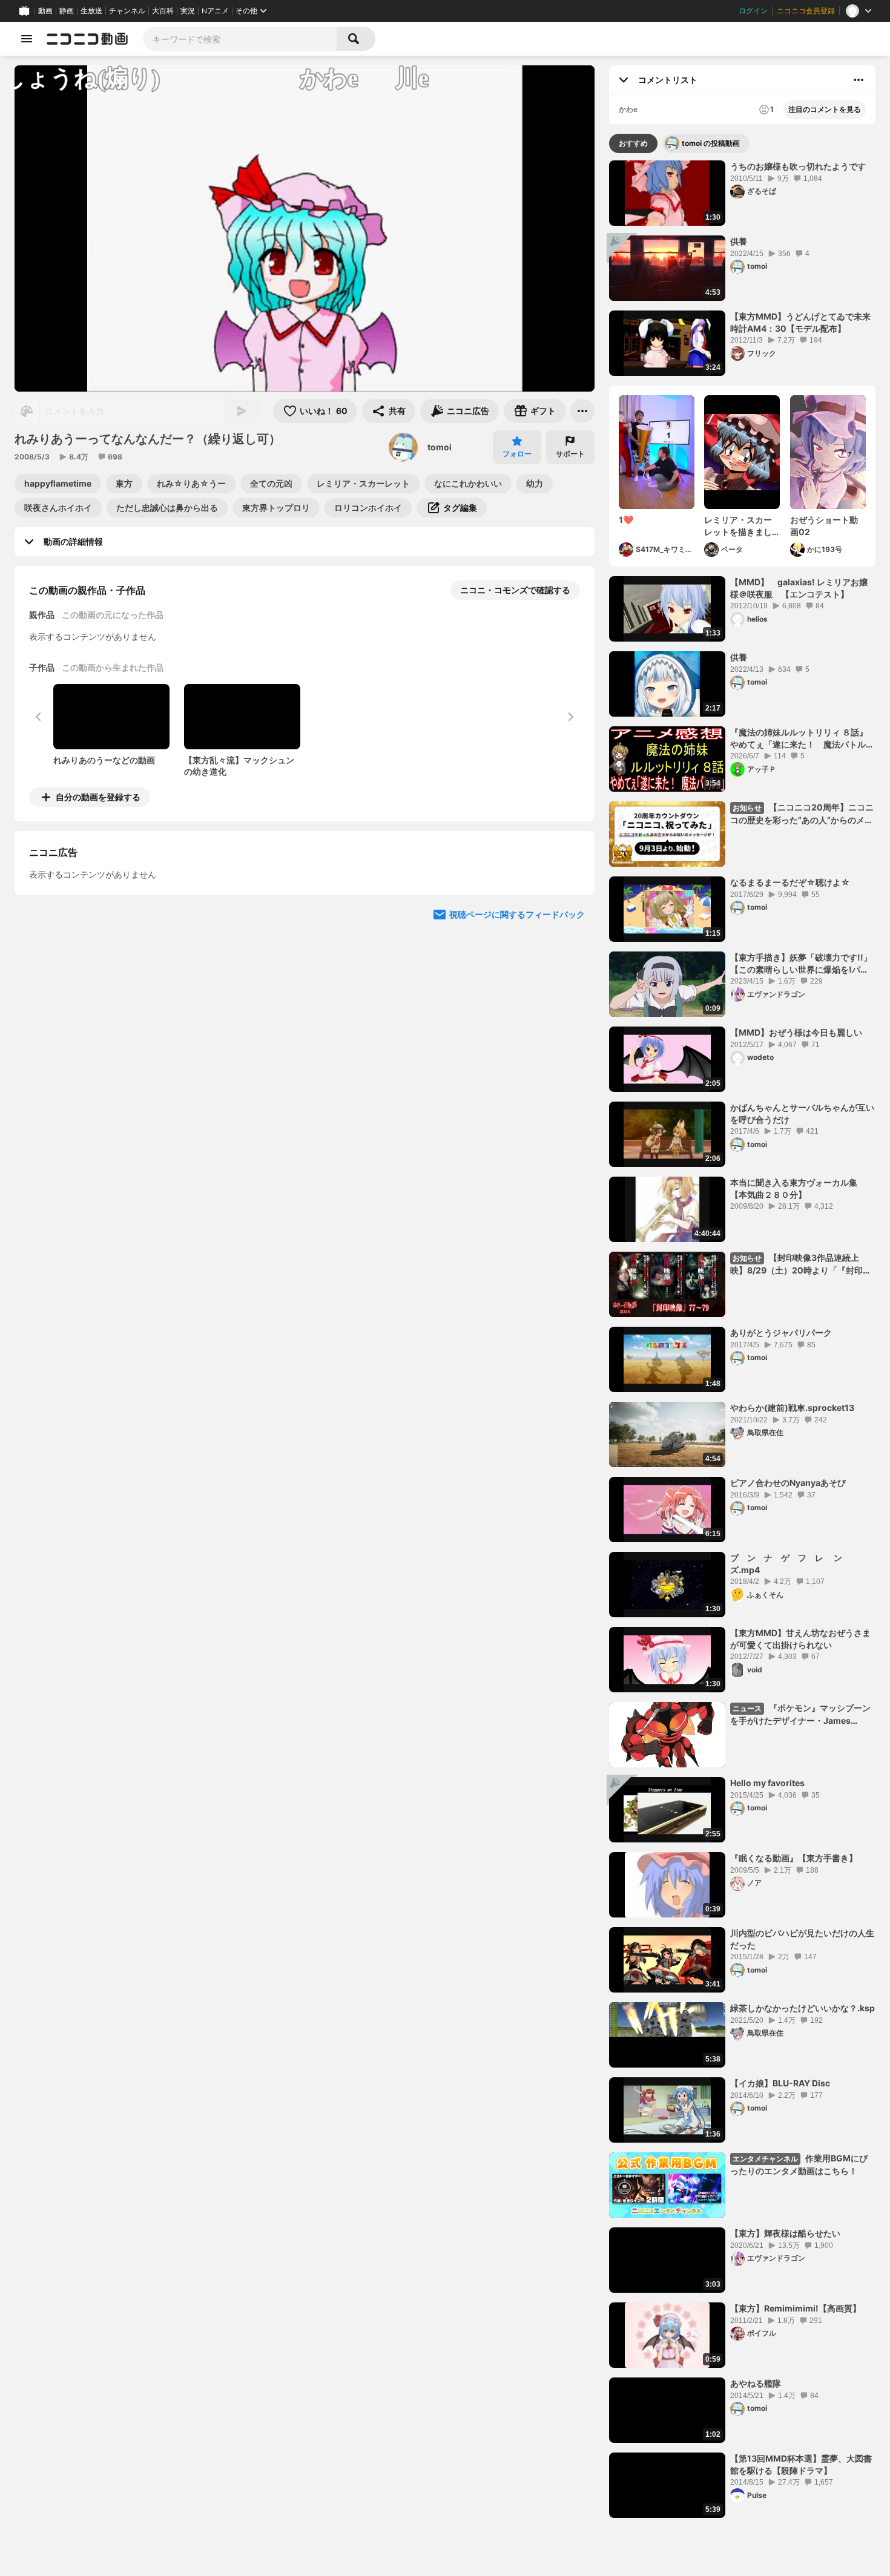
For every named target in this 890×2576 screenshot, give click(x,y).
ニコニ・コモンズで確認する (515, 590)
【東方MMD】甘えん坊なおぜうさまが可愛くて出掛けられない (800, 1639)
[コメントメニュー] (859, 80)
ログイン (753, 11)
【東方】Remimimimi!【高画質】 (796, 2308)
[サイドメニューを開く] (27, 39)
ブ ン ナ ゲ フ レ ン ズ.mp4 (790, 1564)
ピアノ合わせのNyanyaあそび (788, 1483)
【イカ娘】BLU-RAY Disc (780, 2083)
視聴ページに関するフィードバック (517, 1025)
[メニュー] (582, 411)
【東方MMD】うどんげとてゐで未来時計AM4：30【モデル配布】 (800, 322)
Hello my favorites (767, 1783)
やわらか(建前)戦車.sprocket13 (792, 1408)
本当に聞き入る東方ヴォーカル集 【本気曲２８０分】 (798, 1188)
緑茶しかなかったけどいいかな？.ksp (803, 2008)
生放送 (91, 11)
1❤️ (626, 520)
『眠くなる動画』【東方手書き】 (794, 1858)
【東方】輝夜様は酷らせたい (785, 2233)
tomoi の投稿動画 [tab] (711, 143)
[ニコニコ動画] (87, 39)
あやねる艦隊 (756, 2383)
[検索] (356, 39)
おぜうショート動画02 (824, 526)
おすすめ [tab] (633, 143)
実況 (188, 11)
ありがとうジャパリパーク (781, 1332)
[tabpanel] (742, 1339)
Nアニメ (215, 11)
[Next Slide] (570, 910)
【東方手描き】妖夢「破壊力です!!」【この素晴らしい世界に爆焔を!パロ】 (801, 964)
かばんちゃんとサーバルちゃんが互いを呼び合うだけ (802, 1113)
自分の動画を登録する (98, 797)
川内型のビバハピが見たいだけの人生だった (802, 1939)
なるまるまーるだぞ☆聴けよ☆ (790, 882)
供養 (739, 241)
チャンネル (127, 11)
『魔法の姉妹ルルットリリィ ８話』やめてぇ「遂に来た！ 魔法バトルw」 (799, 738)
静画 (67, 11)
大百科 (163, 11)
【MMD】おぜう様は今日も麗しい (796, 1032)
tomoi (440, 447)
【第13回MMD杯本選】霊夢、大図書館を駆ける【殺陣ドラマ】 (801, 2464)
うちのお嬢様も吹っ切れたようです (798, 166)
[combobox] (240, 39)
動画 (45, 11)
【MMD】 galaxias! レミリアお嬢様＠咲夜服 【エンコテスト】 (799, 588)
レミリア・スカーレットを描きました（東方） (738, 526)
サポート (570, 454)
